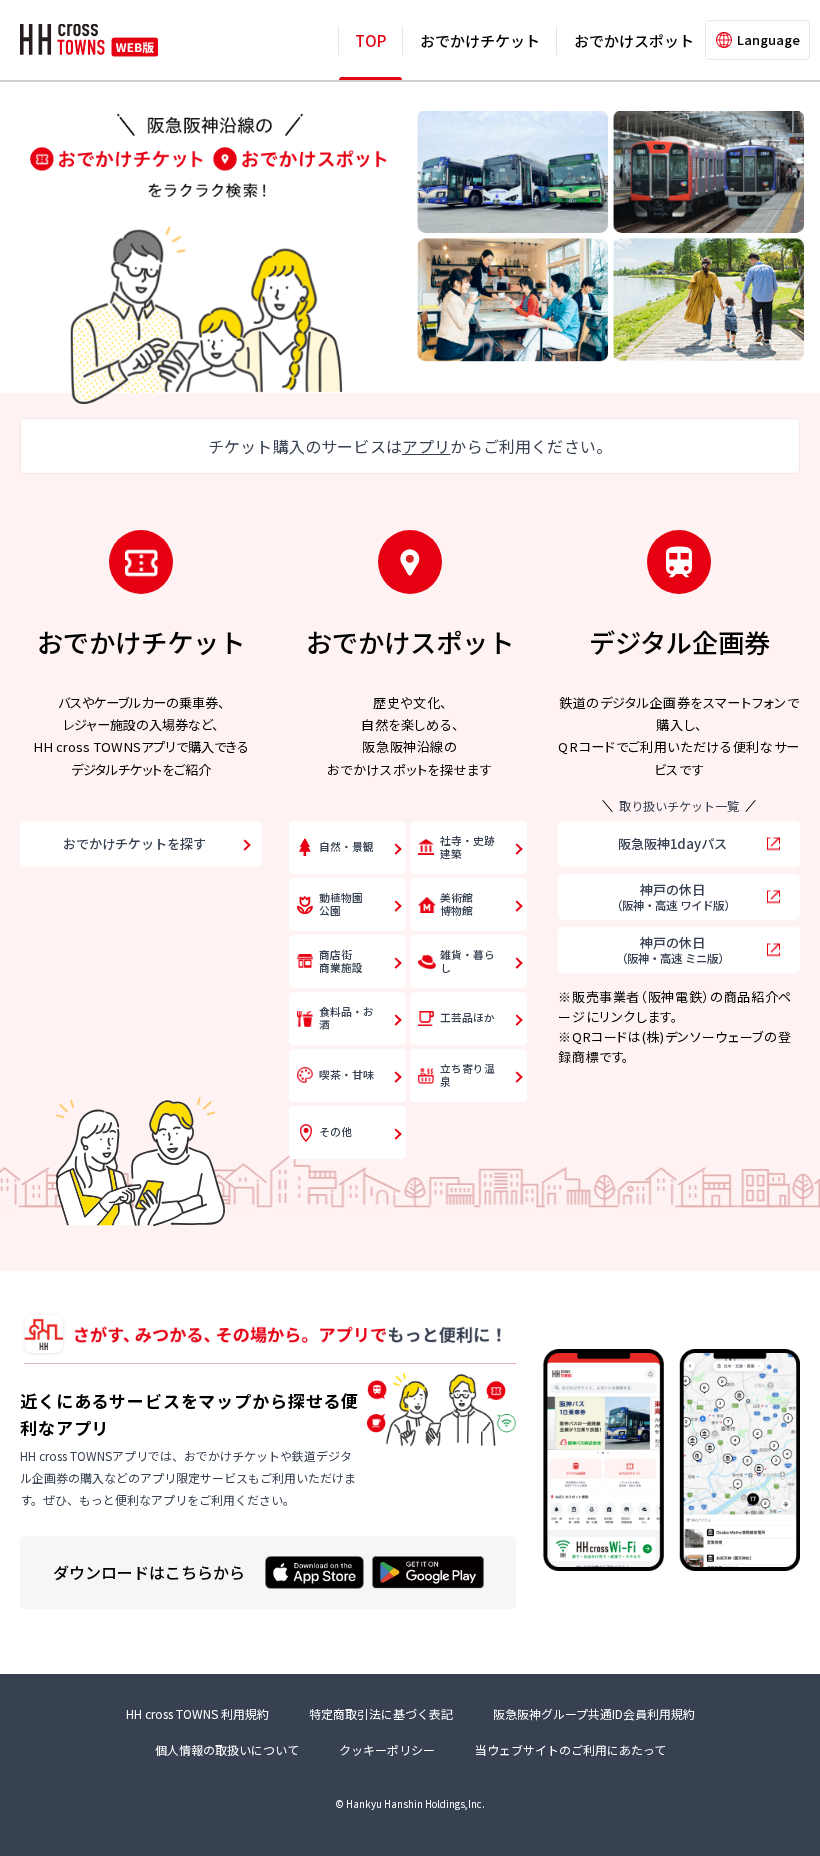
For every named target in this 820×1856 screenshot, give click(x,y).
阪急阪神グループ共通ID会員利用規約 (594, 1713)
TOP (370, 40)
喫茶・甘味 (346, 1074)
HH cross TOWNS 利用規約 (197, 1713)
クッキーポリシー (387, 1749)
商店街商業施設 (341, 961)
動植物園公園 (341, 904)
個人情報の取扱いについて (227, 1749)
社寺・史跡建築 (467, 847)
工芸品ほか (467, 1017)
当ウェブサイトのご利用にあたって (570, 1749)
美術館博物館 (456, 904)
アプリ (426, 446)
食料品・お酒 (346, 1018)
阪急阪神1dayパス (672, 843)
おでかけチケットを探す (134, 843)
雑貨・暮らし (467, 961)
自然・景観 (346, 846)
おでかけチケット (480, 40)
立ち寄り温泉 (467, 1075)
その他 (335, 1131)
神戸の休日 (673, 896)
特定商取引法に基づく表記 (381, 1713)
